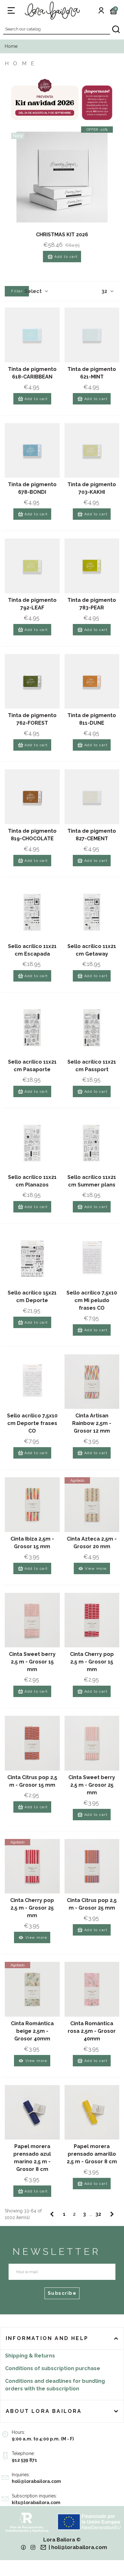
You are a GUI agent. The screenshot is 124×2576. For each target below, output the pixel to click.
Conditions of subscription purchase (53, 2368)
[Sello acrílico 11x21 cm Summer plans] (92, 1143)
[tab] (62, 2338)
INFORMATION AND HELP (47, 2338)
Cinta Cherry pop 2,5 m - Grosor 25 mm (32, 1908)
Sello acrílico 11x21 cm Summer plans (92, 1181)
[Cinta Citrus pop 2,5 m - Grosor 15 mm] (32, 1743)
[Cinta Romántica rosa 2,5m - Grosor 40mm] (92, 1989)
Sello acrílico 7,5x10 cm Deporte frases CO (32, 1423)
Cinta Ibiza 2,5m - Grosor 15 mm (32, 1543)
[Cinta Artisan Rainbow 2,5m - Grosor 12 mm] (92, 1382)
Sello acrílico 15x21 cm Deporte (32, 1297)
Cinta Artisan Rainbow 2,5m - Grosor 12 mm (92, 1423)
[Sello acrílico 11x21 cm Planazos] (32, 1143)
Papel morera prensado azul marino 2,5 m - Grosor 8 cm (32, 2158)
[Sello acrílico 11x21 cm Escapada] (32, 912)
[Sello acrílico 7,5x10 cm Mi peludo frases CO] (92, 1259)
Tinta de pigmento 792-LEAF (32, 604)
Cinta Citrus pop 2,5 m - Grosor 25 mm (92, 1904)
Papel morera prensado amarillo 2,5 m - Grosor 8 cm (92, 2154)
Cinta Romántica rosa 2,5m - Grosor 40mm (92, 2031)
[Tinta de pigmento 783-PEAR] (92, 566)
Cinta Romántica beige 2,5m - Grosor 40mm (32, 2031)
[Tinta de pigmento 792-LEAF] (32, 566)
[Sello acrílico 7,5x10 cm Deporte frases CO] (32, 1382)
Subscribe (62, 2293)
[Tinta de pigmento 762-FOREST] (32, 681)
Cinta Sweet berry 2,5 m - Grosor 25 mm (92, 1785)
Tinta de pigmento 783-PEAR (92, 604)
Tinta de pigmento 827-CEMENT (92, 835)
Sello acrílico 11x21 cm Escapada (32, 950)
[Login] (101, 10)
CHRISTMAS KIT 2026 (62, 235)
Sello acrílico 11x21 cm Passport (92, 1066)
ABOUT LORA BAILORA (44, 2411)
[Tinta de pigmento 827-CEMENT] (92, 797)
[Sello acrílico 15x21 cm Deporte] (32, 1259)
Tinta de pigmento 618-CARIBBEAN (32, 373)
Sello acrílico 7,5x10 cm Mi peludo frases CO (92, 1300)
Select (34, 291)
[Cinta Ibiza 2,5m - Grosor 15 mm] (32, 1505)
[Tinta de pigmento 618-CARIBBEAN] (32, 335)
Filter (17, 291)
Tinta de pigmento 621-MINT (92, 373)
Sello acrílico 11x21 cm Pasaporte (32, 1066)
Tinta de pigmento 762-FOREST (32, 719)
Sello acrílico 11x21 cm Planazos (32, 1181)
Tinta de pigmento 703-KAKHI (92, 488)
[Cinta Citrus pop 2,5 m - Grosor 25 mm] (92, 1866)
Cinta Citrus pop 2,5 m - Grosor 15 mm (32, 1781)
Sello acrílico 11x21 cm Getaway (92, 950)
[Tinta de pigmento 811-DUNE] (92, 681)
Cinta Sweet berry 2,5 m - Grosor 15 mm (32, 1662)
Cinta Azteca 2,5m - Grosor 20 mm (92, 1543)
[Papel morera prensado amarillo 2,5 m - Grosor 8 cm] (92, 2112)
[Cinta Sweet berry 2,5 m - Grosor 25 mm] (92, 1743)
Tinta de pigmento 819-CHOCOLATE (32, 835)
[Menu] (11, 10)
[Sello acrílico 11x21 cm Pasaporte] (32, 1028)
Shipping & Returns (30, 2356)
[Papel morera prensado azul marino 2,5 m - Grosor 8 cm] (32, 2112)
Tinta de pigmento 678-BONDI (32, 488)
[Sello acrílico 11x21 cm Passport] (92, 1028)
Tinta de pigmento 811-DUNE (92, 719)
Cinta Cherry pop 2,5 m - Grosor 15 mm (92, 1662)
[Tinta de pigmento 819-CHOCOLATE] (32, 797)
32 (105, 291)
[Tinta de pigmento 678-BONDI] (32, 451)
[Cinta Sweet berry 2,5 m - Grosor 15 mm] (32, 1620)
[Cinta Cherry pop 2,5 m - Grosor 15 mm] (92, 1620)
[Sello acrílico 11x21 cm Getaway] (92, 912)
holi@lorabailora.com (79, 2547)
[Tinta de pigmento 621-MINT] (92, 335)
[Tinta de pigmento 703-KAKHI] (92, 451)
